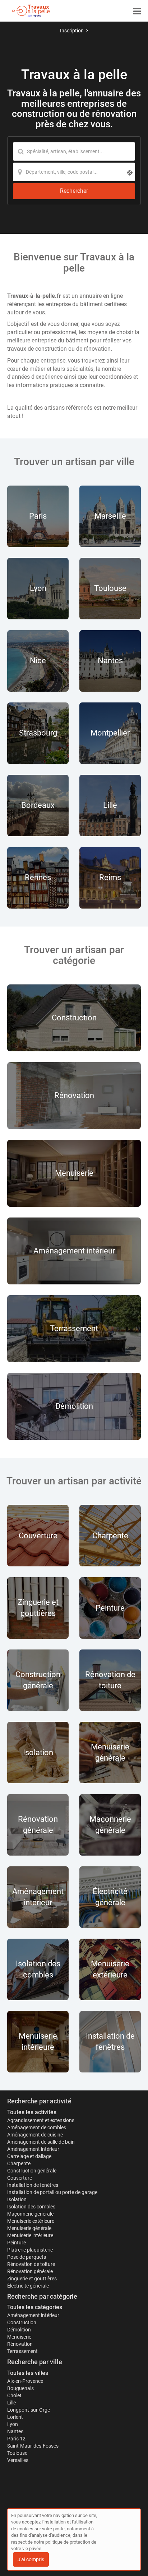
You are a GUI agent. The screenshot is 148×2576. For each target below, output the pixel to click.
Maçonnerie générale (30, 2214)
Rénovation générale (30, 2271)
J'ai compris (31, 2559)
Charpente (19, 2163)
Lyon (13, 2424)
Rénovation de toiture (31, 2264)
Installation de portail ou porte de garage (52, 2192)
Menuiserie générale (29, 2228)
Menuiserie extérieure (31, 2221)
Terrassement (22, 2351)
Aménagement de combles (37, 2127)
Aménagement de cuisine (35, 2135)
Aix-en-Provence (25, 2381)
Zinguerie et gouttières (32, 2279)
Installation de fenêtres (33, 2185)
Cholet (14, 2395)
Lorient (15, 2417)
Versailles (18, 2460)
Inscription (72, 31)
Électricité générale (28, 2286)
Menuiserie (19, 2337)
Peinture (17, 2243)
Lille (11, 2403)
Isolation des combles (31, 2207)
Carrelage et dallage (29, 2156)
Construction (22, 2322)
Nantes (15, 2431)
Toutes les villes (28, 2373)
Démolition (19, 2330)
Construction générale (32, 2171)
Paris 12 (16, 2439)
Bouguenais (20, 2388)
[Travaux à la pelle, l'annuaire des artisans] (31, 11)
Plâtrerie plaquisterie (30, 2250)
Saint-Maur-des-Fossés (33, 2446)
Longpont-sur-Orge (29, 2410)
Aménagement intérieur (33, 2149)
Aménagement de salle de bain (41, 2142)
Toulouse (17, 2453)
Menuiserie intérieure (30, 2235)
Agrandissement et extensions (41, 2120)
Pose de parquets (27, 2257)
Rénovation (20, 2344)
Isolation (17, 2199)
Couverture (20, 2178)
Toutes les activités (32, 2112)
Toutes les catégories (35, 2307)
